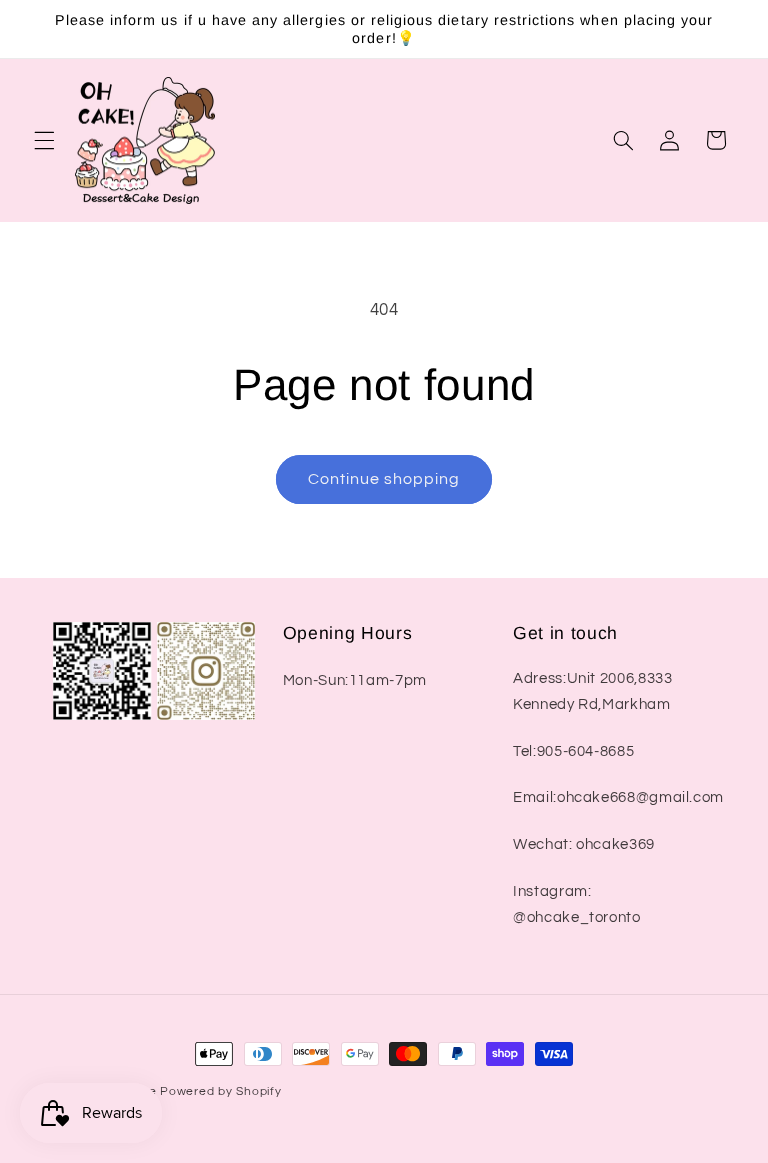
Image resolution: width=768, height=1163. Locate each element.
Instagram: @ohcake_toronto (576, 904)
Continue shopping (384, 479)
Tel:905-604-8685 (573, 751)
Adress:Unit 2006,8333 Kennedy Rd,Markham (592, 691)
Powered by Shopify (220, 1091)
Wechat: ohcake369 (584, 844)
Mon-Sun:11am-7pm (355, 680)
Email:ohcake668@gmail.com (618, 797)
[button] (44, 140)
